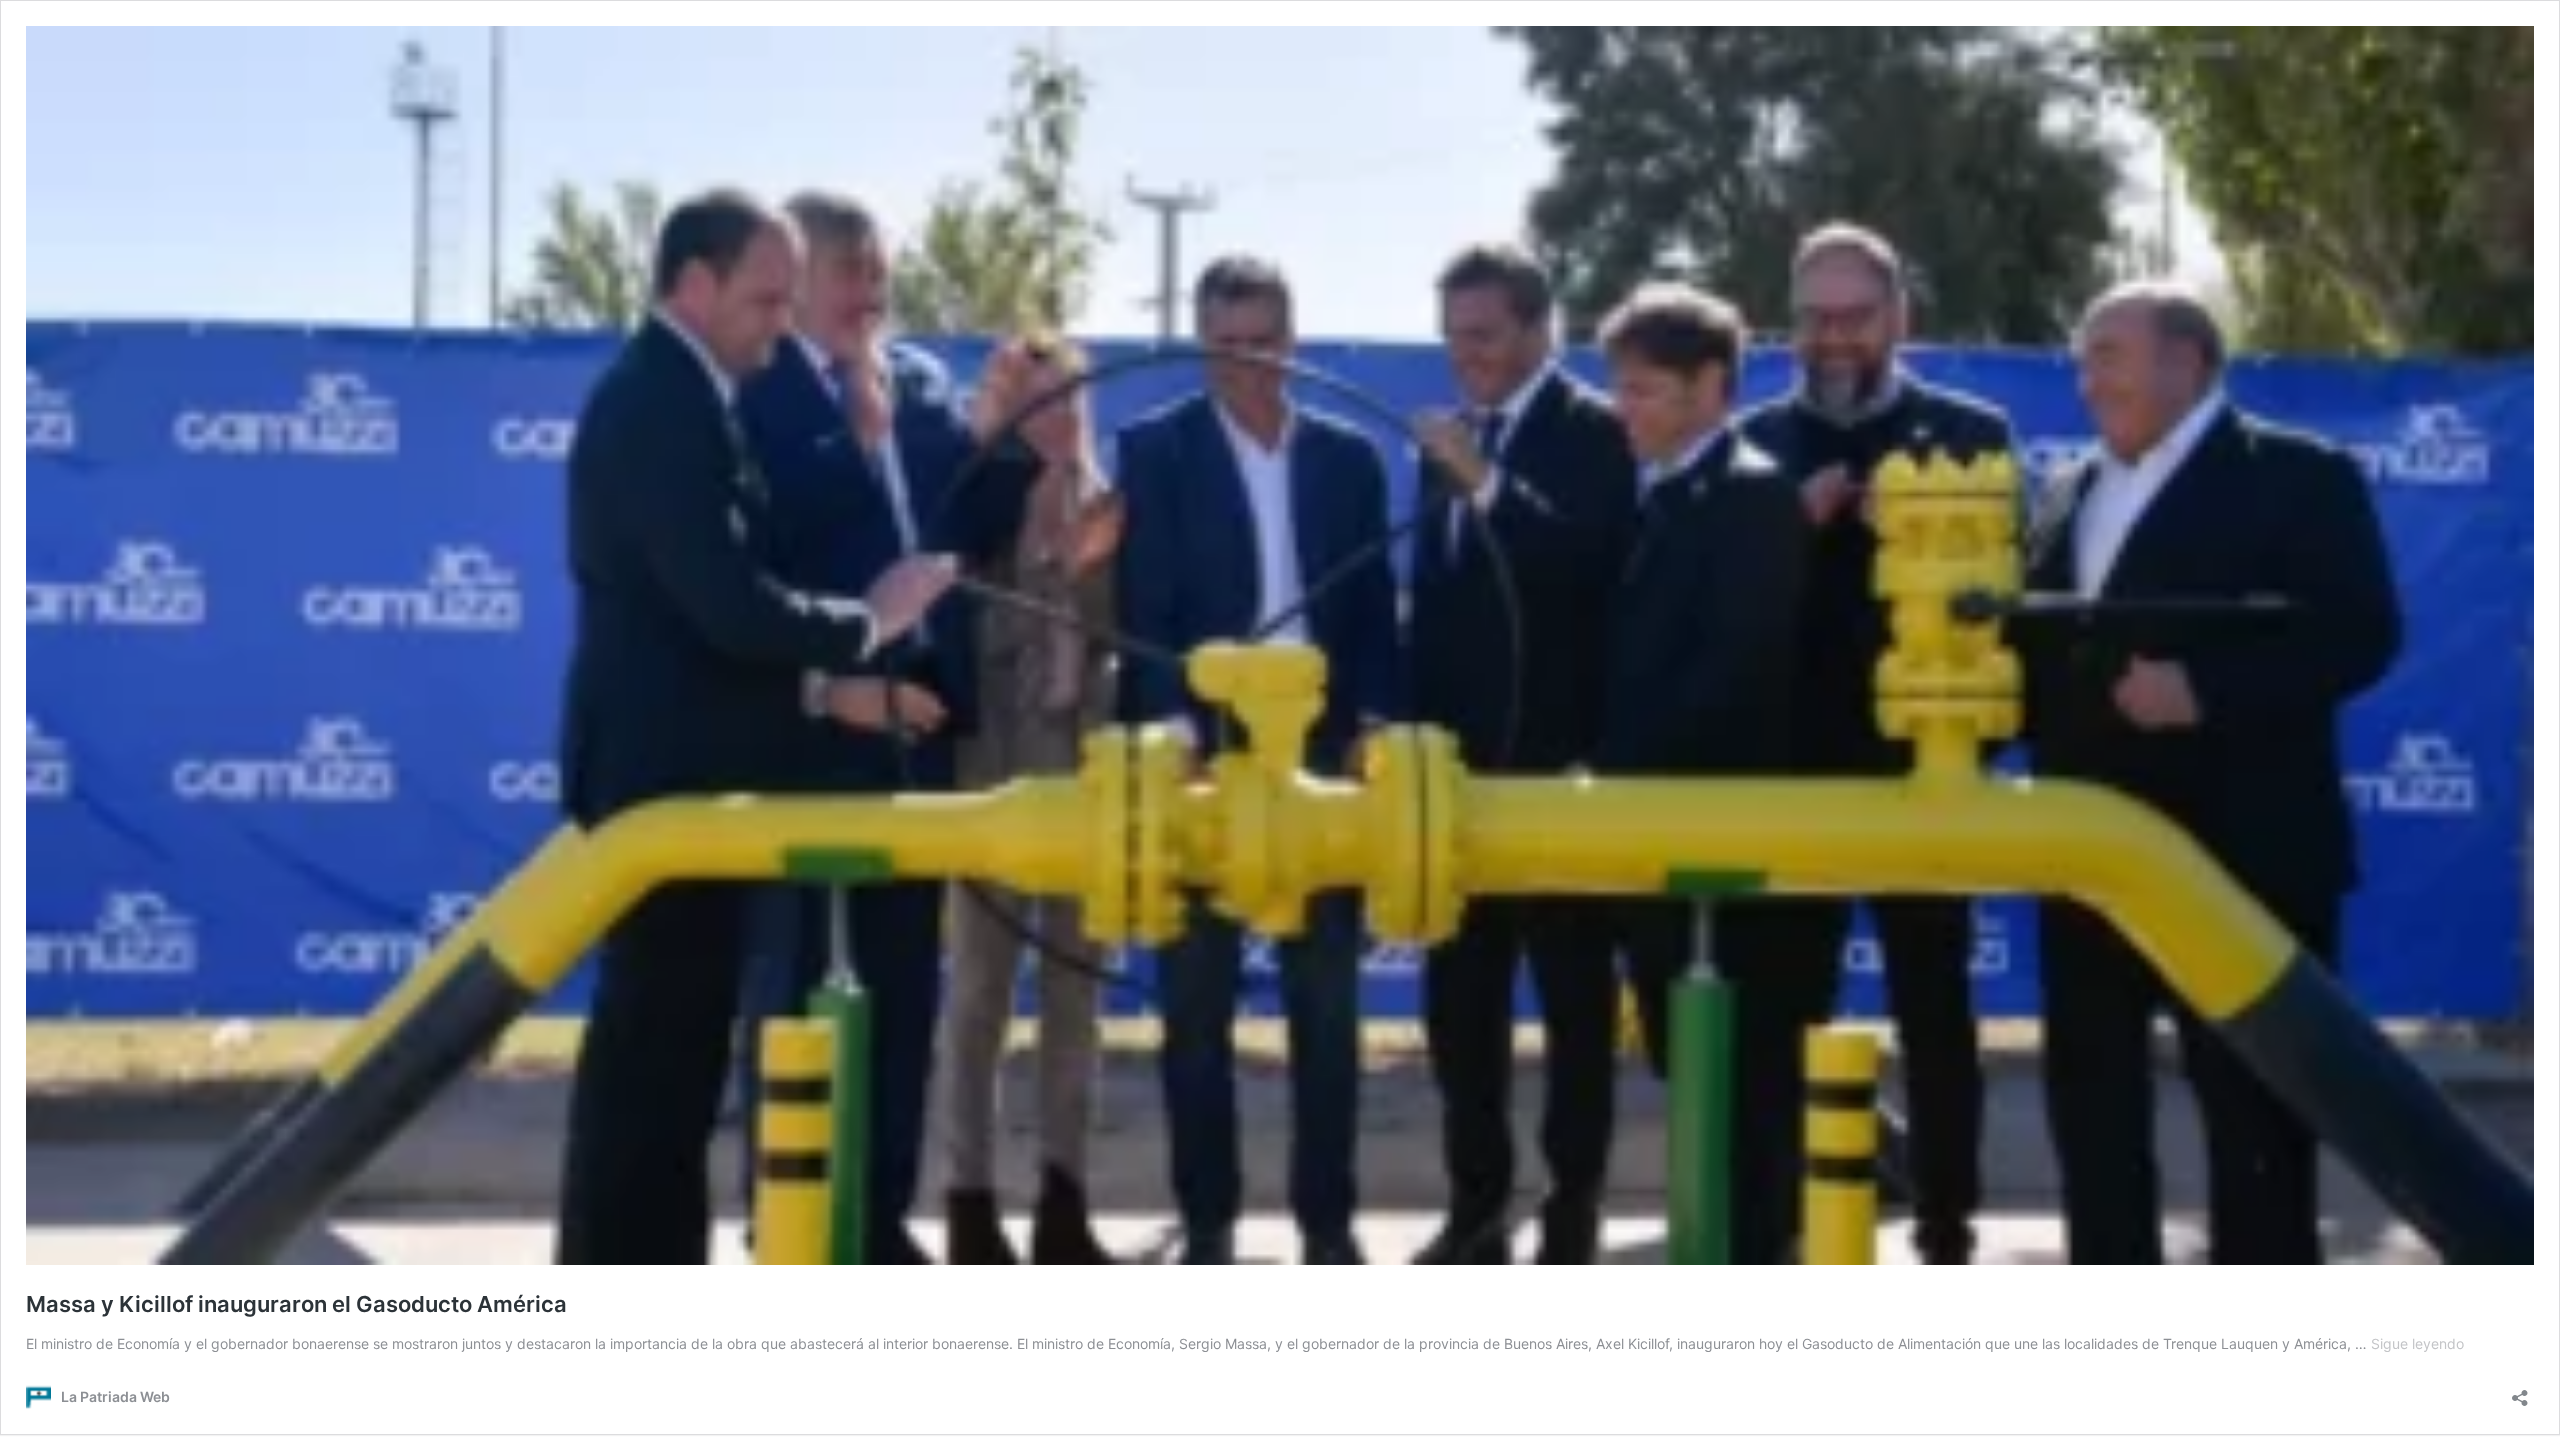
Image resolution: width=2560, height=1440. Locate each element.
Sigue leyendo (2417, 1343)
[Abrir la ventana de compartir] (2520, 1391)
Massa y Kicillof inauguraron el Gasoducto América (296, 1304)
